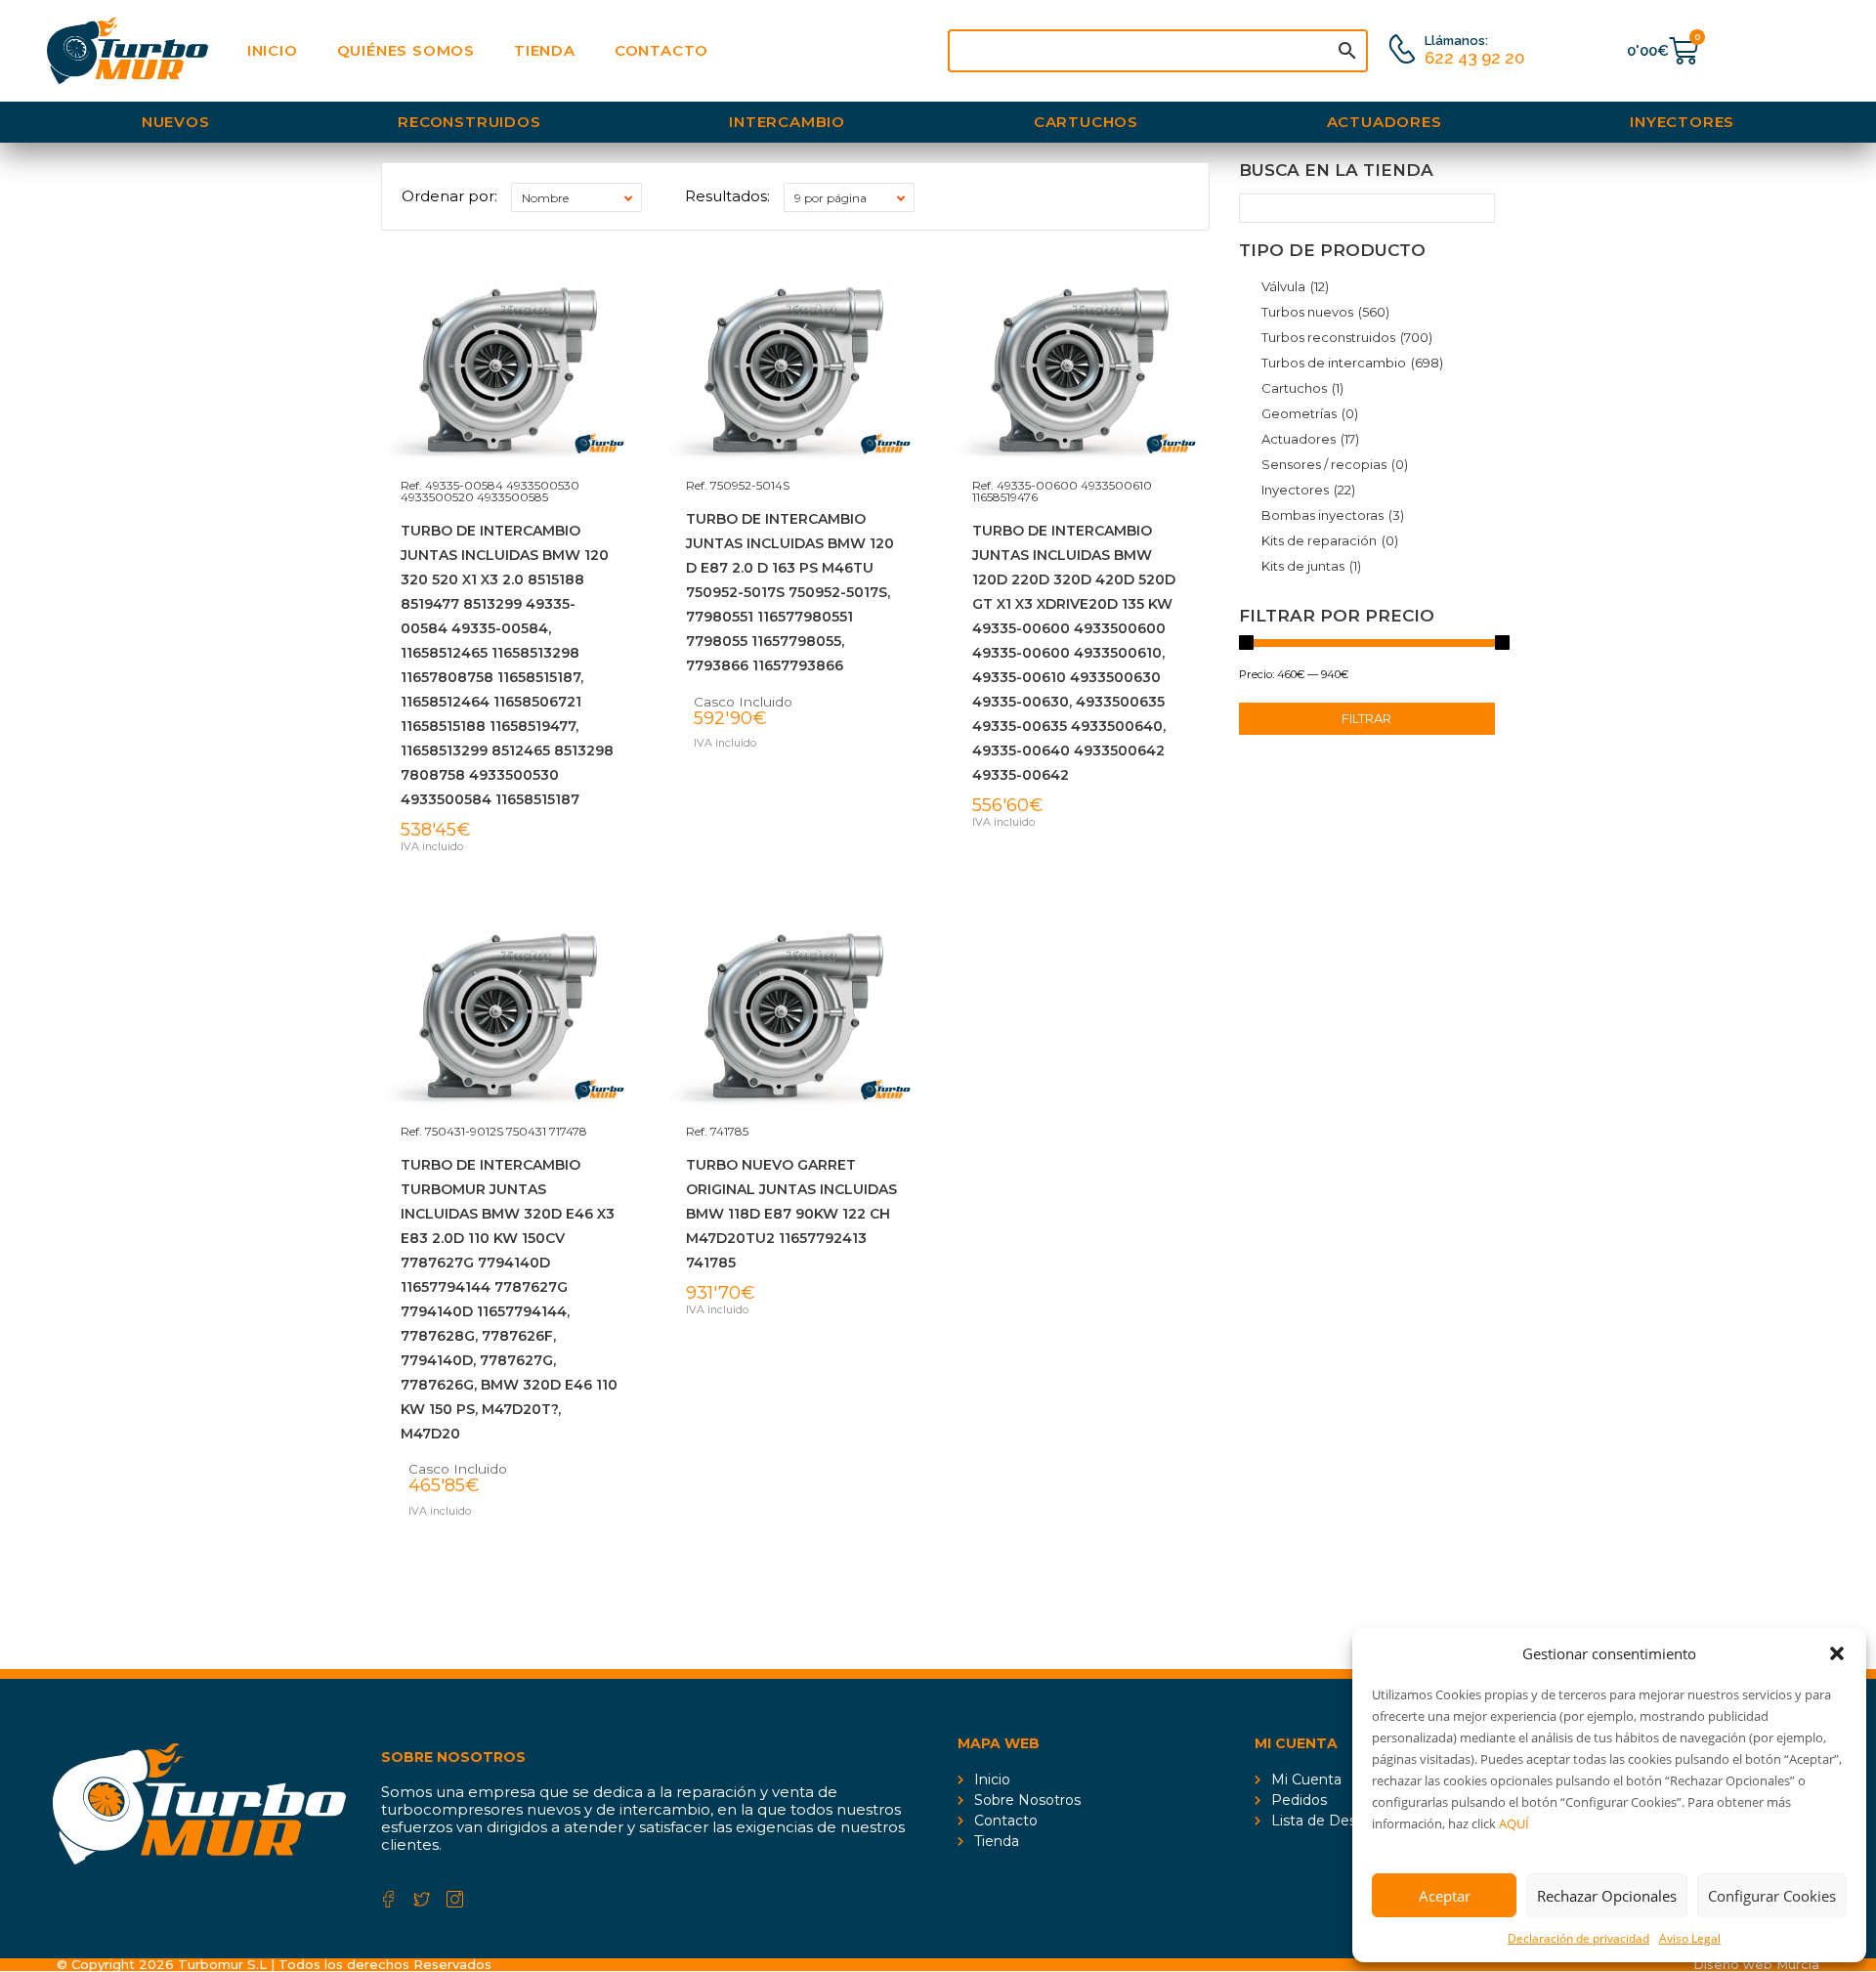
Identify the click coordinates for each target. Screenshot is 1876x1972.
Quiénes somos (406, 50)
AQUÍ (1514, 1823)
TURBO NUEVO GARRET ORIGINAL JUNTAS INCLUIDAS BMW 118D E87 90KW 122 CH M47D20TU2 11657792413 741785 (791, 1214)
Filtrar (1366, 718)
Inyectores (1682, 122)
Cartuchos (1086, 122)
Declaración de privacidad (1578, 1938)
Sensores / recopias (1335, 464)
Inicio (273, 50)
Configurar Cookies (1772, 1896)
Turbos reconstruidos (1347, 337)
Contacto (661, 50)
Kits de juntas (1311, 566)
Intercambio (787, 122)
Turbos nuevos (1325, 312)
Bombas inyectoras (1333, 515)
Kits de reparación (1330, 540)
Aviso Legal (1690, 1938)
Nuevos (176, 122)
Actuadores (1385, 122)
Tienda (545, 50)
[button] (1837, 1653)
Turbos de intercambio (1352, 363)
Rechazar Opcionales (1607, 1896)
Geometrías (1310, 413)
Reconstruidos (469, 122)
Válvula (1295, 286)
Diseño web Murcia (1756, 1964)
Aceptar (1445, 1896)
